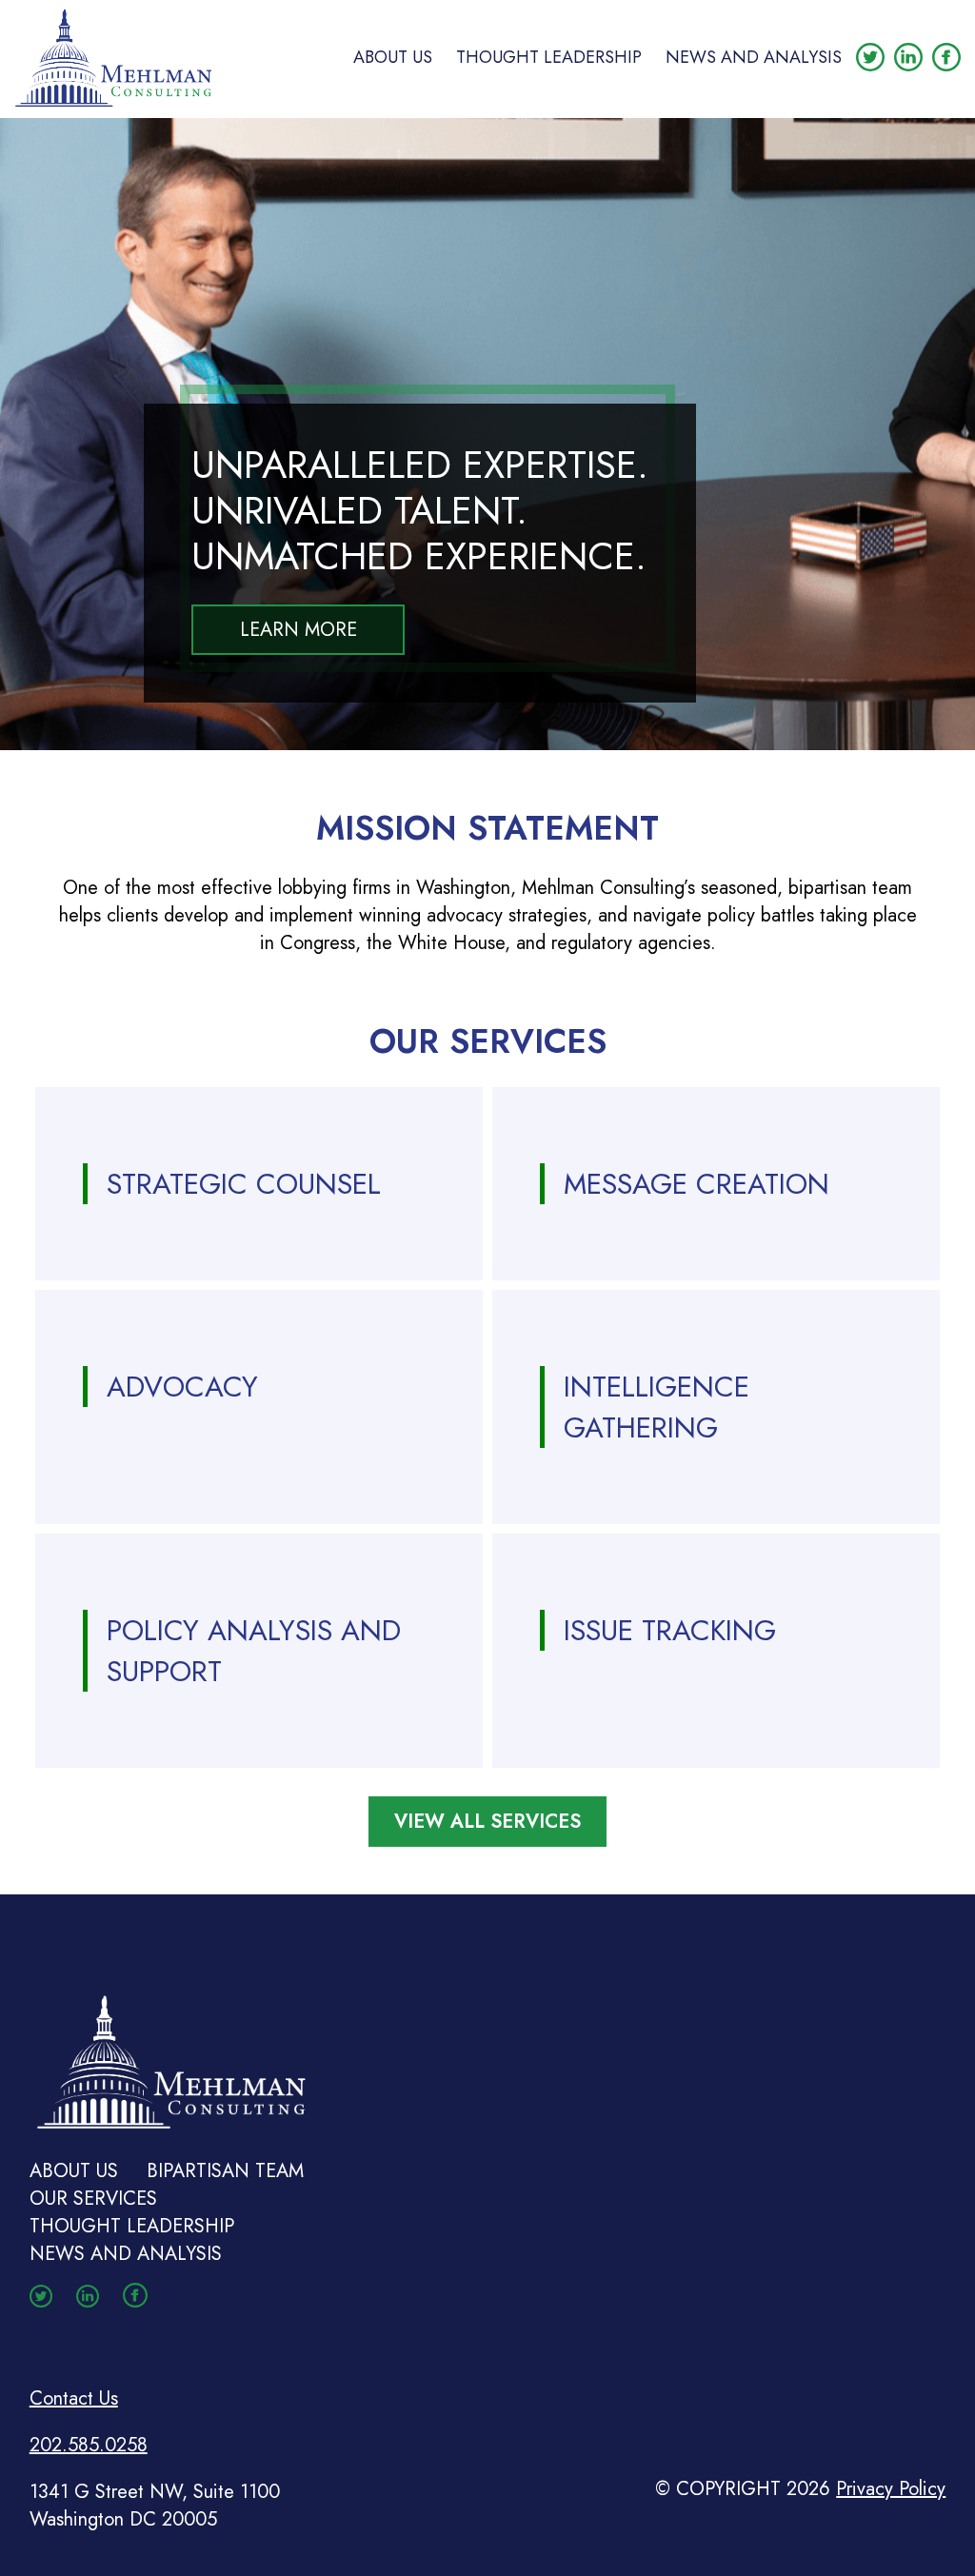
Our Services (93, 2199)
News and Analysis (754, 57)
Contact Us (74, 2398)
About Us (393, 57)
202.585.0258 (89, 2445)
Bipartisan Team (225, 2171)
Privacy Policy (891, 2489)
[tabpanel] (487, 434)
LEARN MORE (298, 630)
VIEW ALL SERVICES (487, 1822)
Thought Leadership (549, 57)
